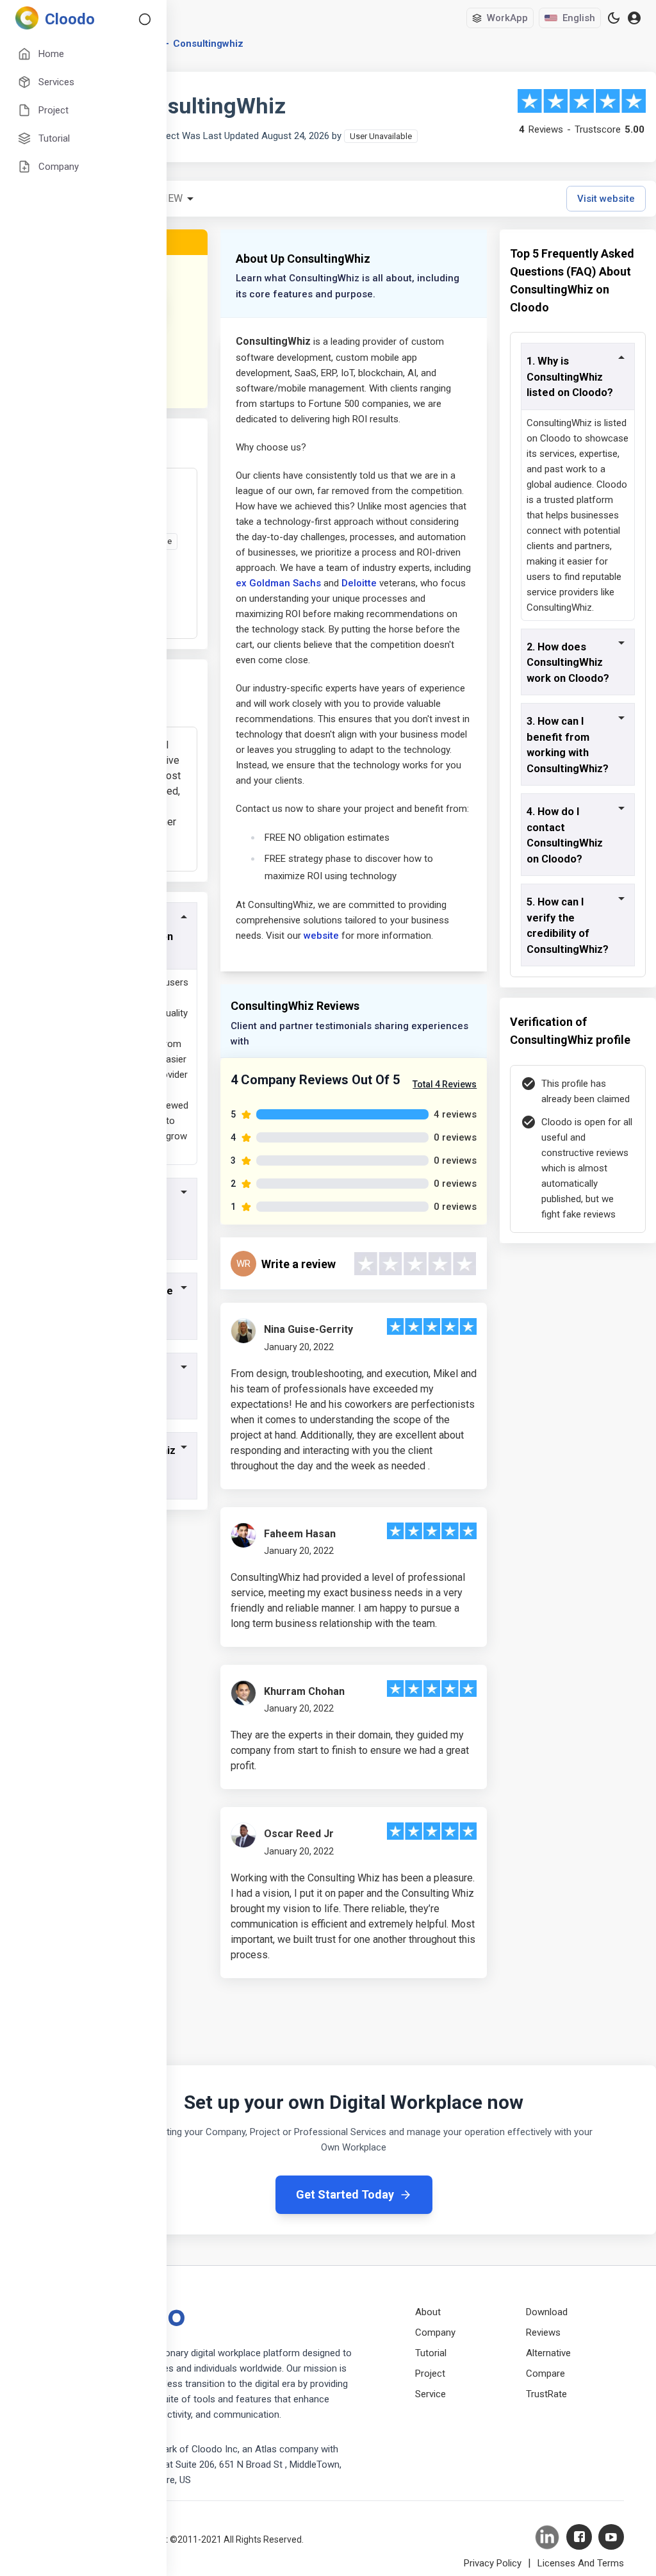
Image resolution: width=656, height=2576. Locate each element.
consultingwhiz (208, 44)
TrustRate (546, 2394)
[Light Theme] (614, 18)
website (321, 936)
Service (430, 2394)
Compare (545, 2374)
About (428, 2312)
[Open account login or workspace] (634, 18)
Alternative (548, 2353)
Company (435, 2332)
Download (547, 2312)
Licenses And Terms (581, 2563)
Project (430, 2374)
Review (164, 198)
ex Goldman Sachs (278, 583)
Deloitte (359, 583)
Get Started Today (345, 2194)
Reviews (543, 2332)
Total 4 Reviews (445, 1084)
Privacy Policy (493, 2563)
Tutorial (431, 2353)
